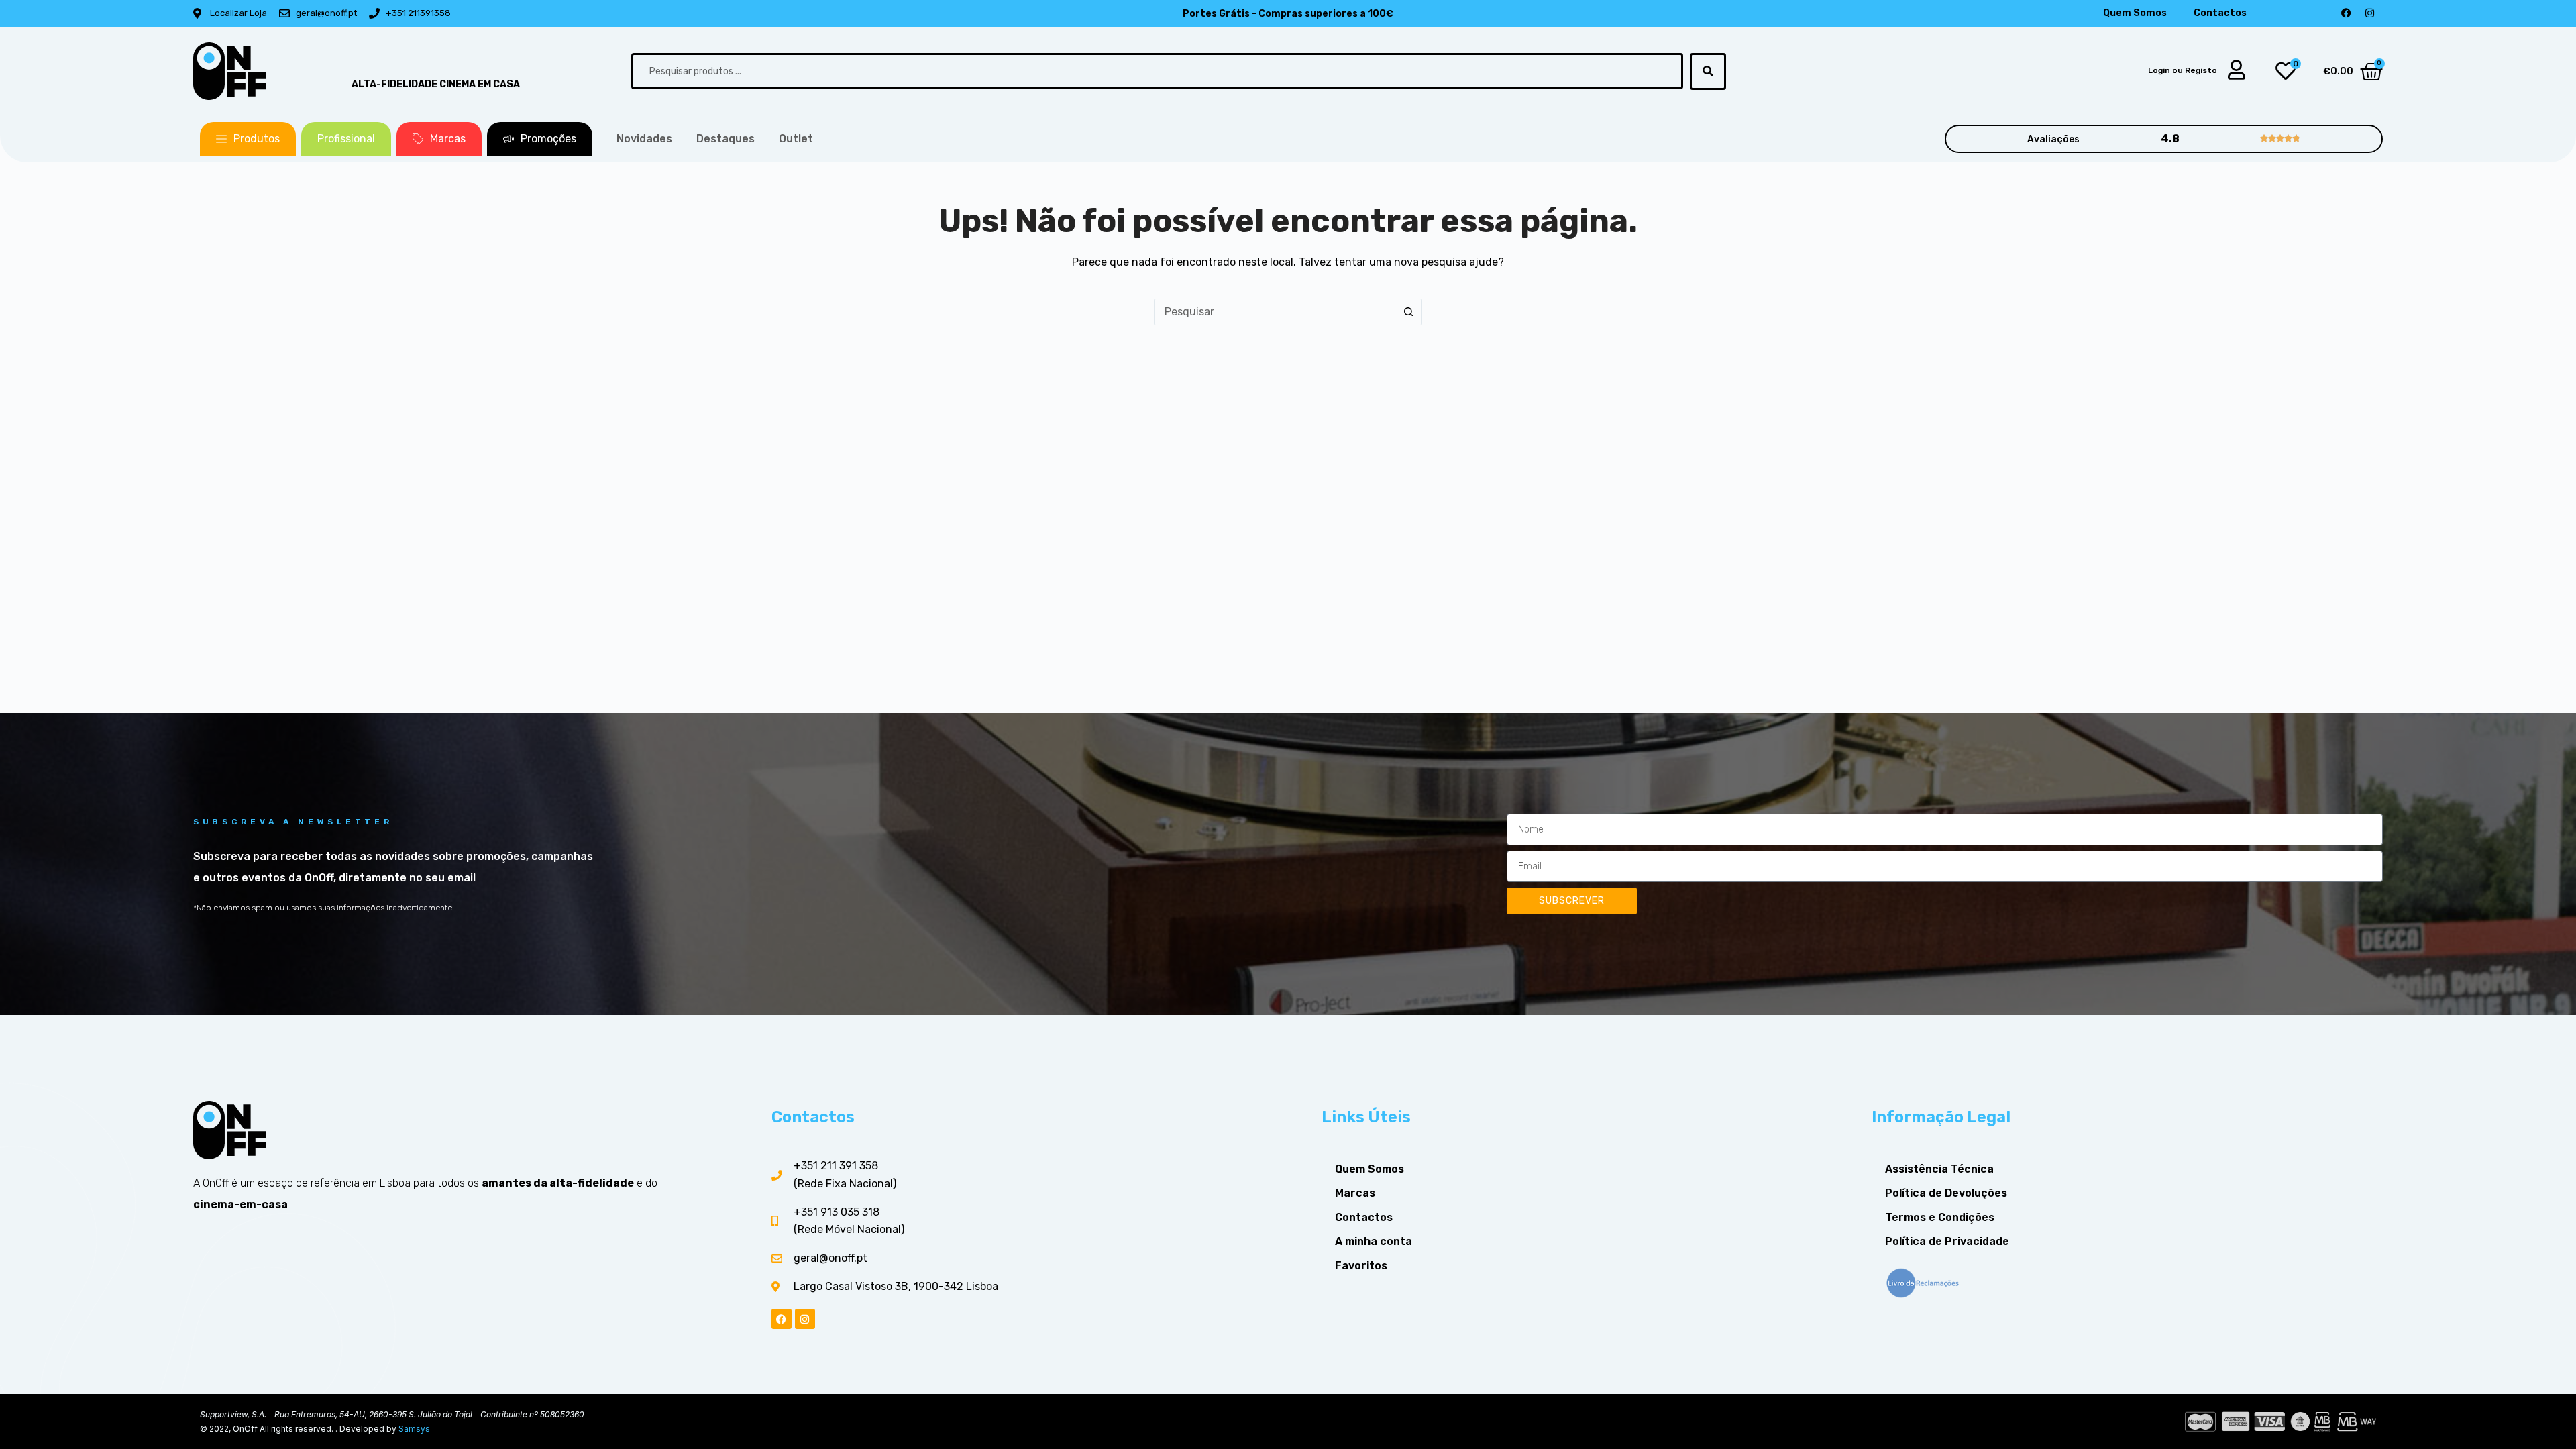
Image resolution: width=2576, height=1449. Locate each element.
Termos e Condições (1940, 1217)
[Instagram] (2369, 13)
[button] (248, 139)
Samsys (414, 1429)
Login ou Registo (2183, 70)
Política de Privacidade (1947, 1241)
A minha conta (1374, 1241)
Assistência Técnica (1939, 1169)
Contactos (2220, 13)
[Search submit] (1708, 71)
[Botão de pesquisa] (1409, 312)
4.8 (2170, 139)
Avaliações (2053, 139)
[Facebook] (2346, 13)
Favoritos (1361, 1266)
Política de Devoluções (1946, 1193)
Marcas (1355, 1193)
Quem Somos (2135, 13)
